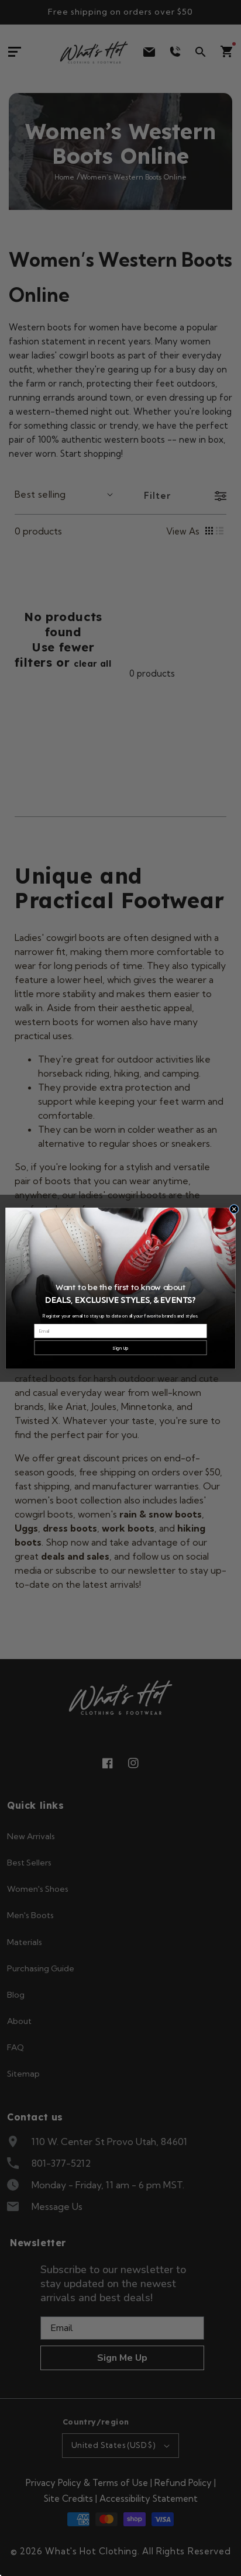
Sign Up (120, 1348)
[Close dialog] (234, 1209)
